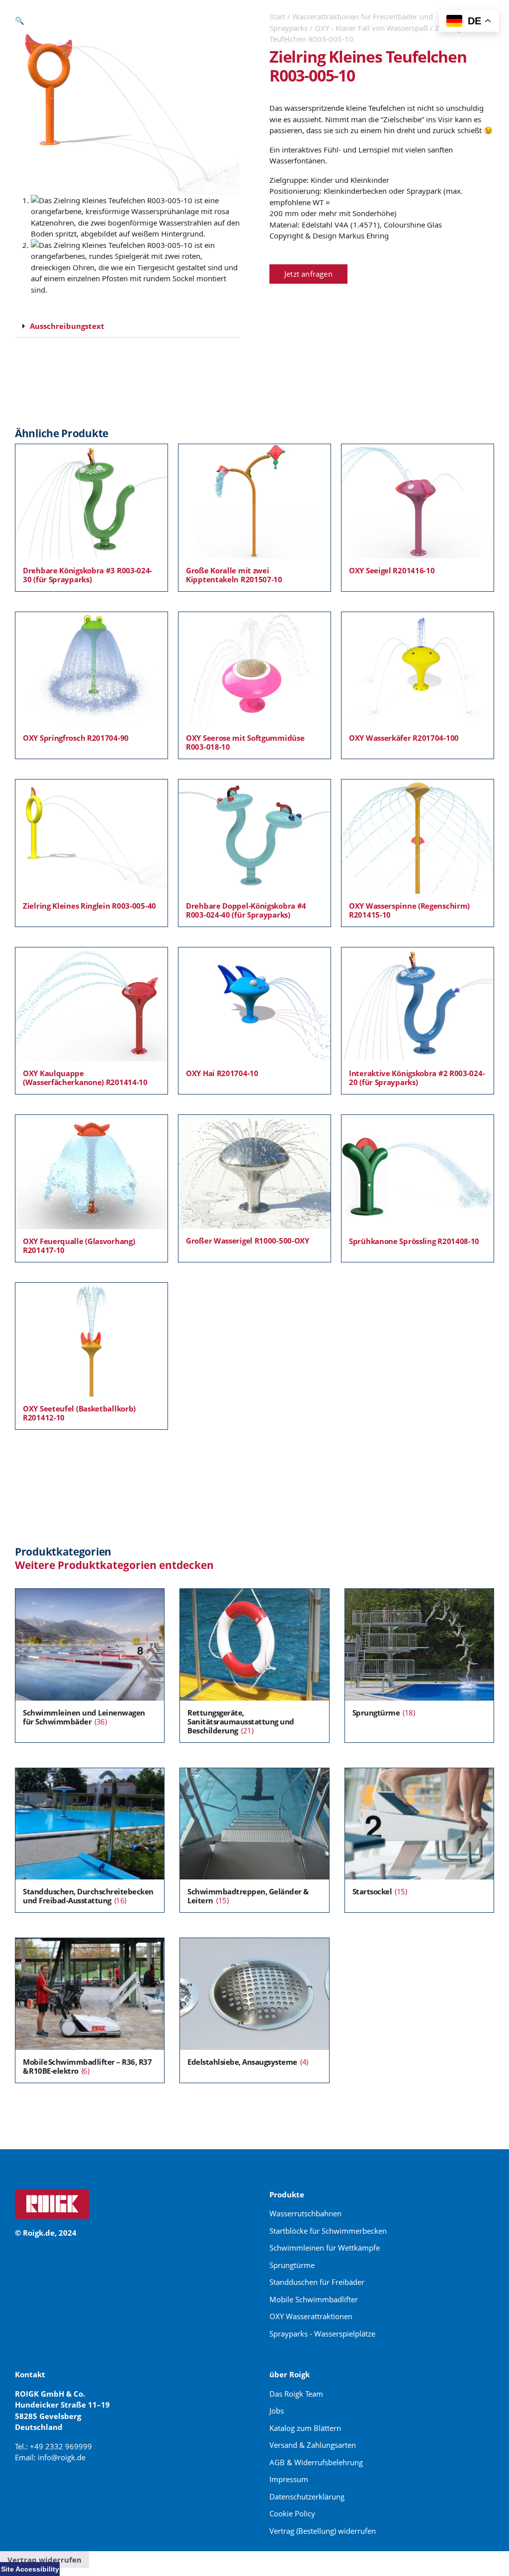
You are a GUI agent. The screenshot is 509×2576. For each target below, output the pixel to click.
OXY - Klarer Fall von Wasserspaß (371, 28)
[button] (20, 20)
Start (277, 16)
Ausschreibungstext (67, 326)
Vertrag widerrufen (44, 2560)
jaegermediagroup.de (55, 2493)
